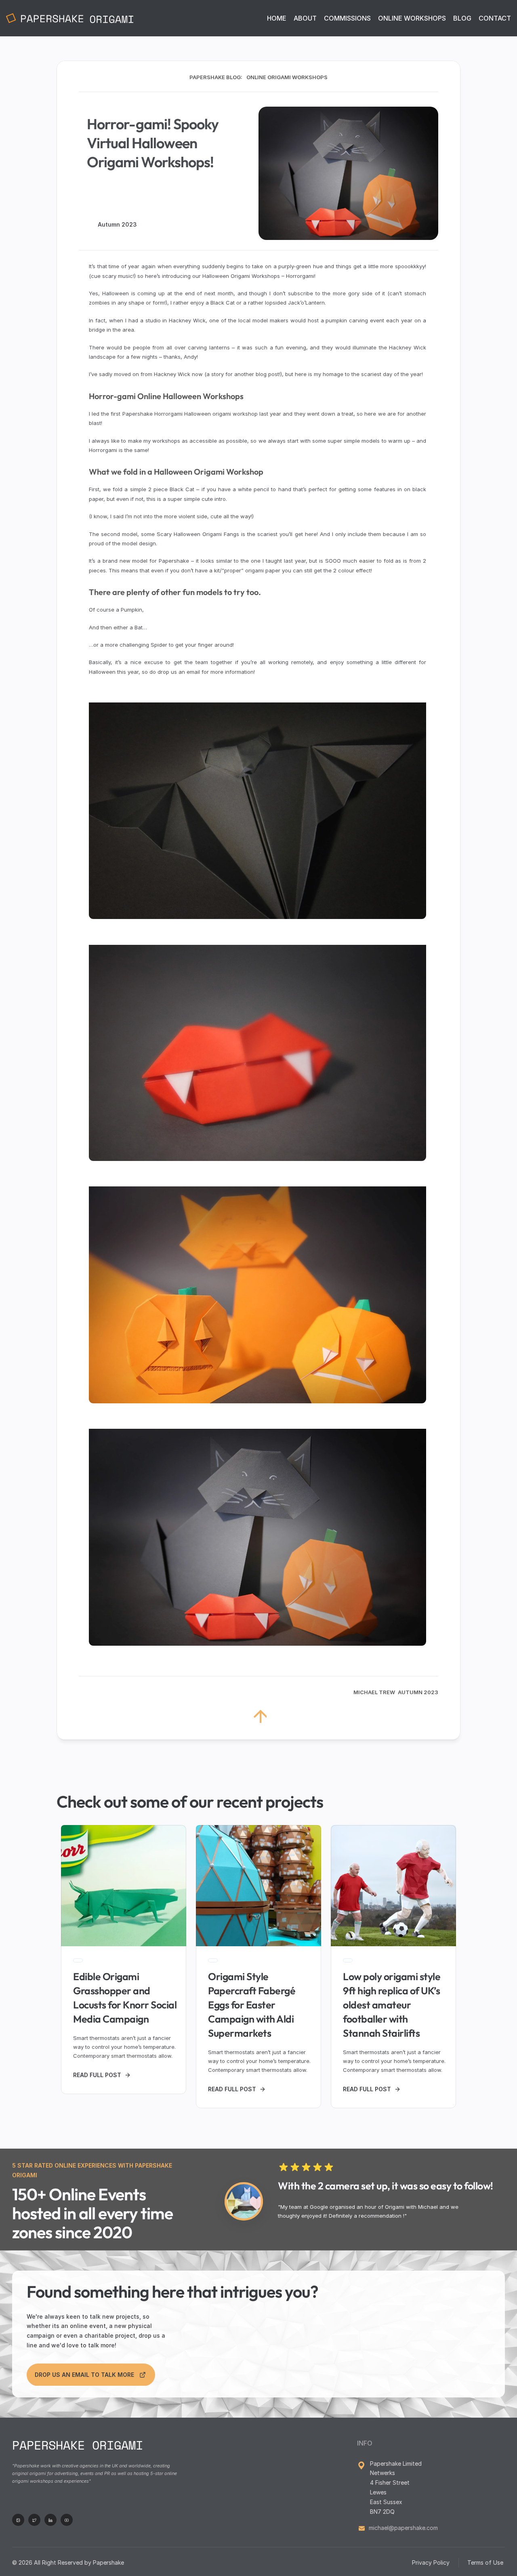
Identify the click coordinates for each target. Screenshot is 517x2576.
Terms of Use (486, 2562)
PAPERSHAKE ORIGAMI (78, 2445)
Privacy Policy (431, 2562)
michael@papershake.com (403, 2528)
